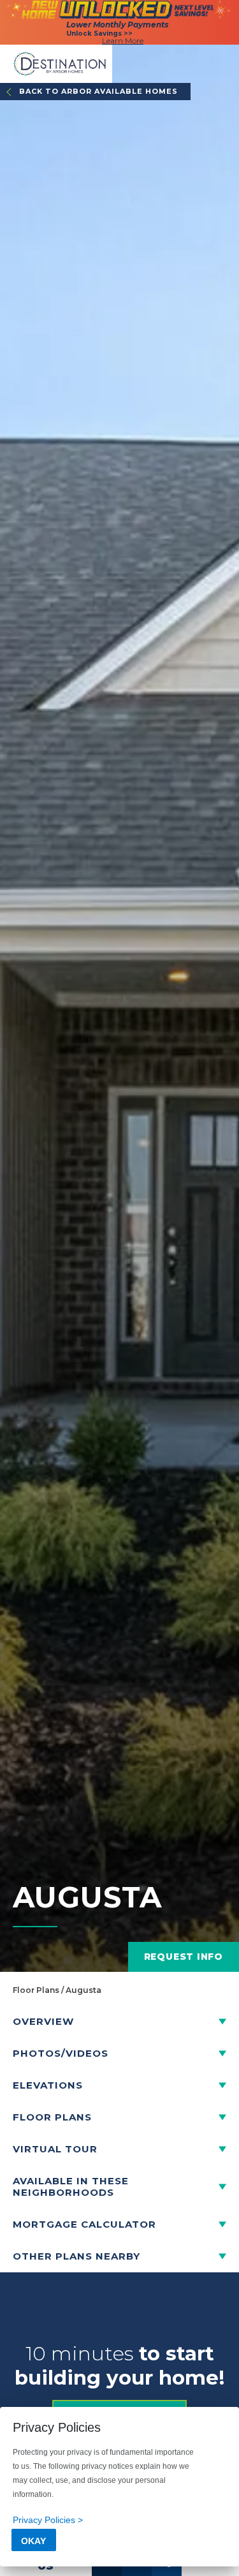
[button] (119, 2022)
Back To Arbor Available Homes (98, 91)
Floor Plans (36, 1990)
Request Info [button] (184, 1957)
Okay (33, 2541)
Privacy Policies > (48, 2520)
